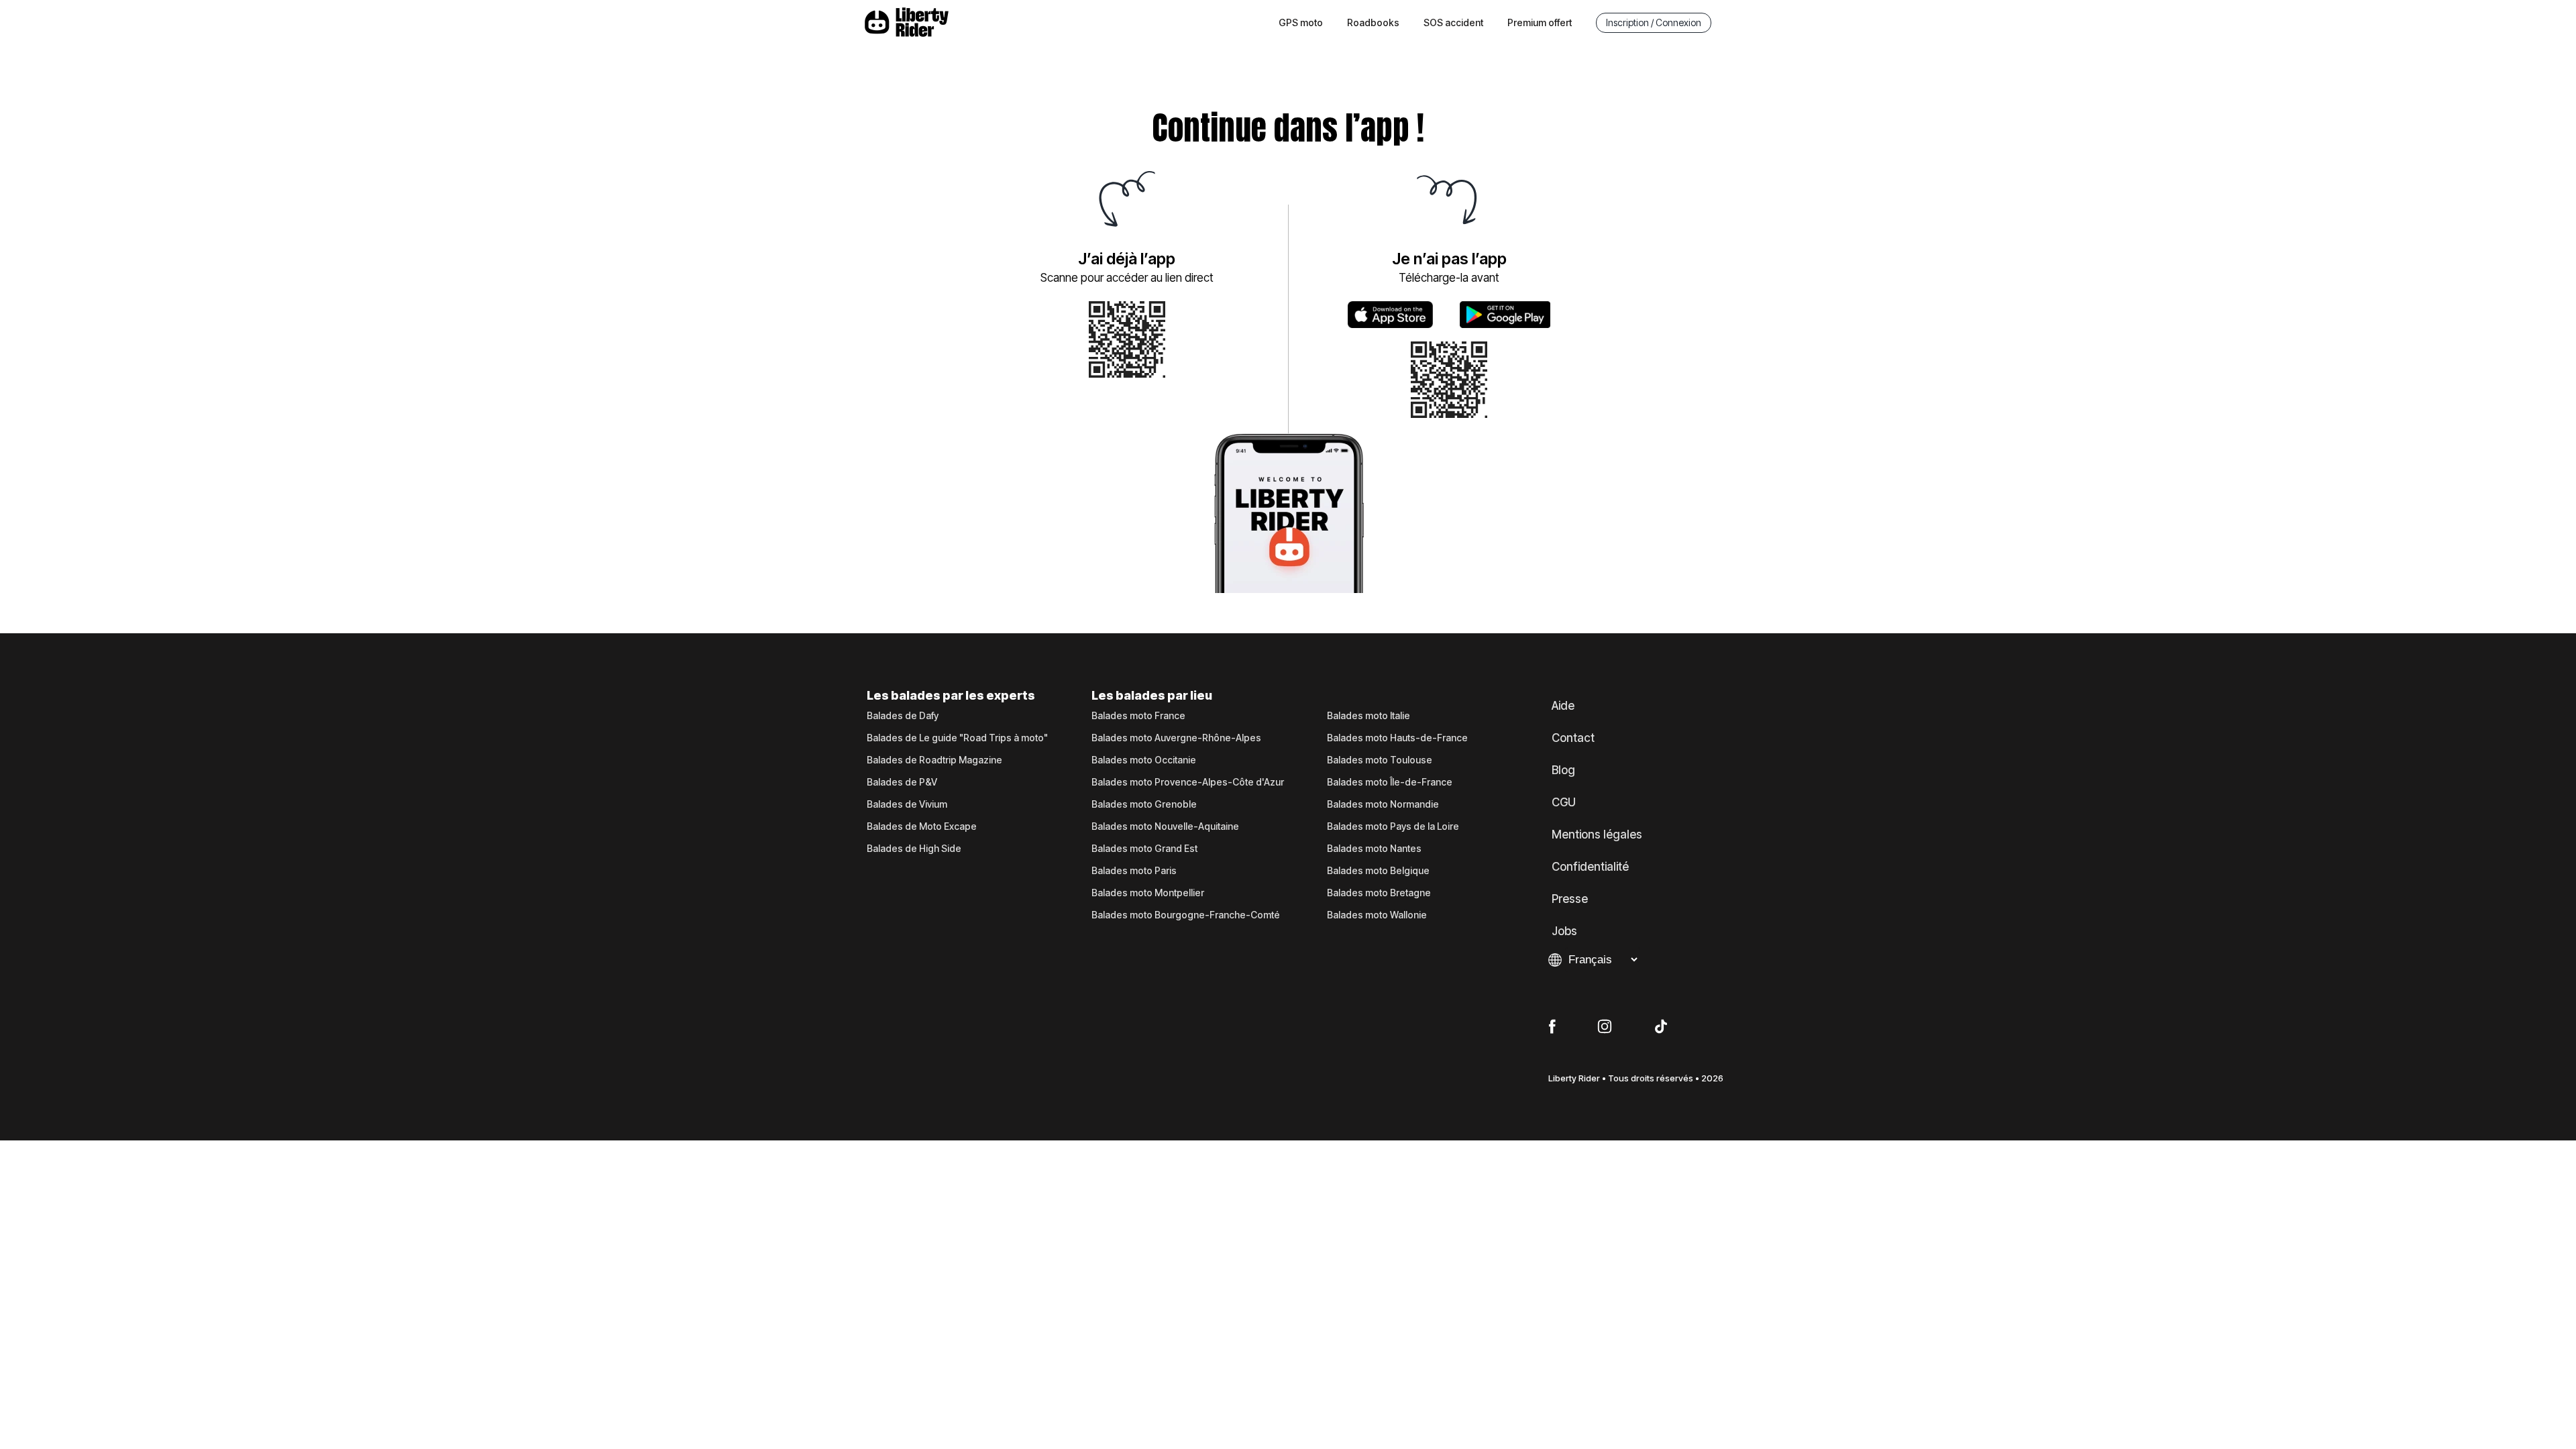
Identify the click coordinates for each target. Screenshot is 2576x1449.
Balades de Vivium (907, 804)
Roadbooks (1373, 22)
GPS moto (1301, 22)
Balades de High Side (914, 849)
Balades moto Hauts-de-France (1397, 738)
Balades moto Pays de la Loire (1393, 826)
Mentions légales (1597, 835)
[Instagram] (1605, 1027)
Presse (1570, 899)
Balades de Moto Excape (922, 826)
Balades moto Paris (1134, 871)
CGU (1564, 802)
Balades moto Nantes (1374, 849)
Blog (1563, 770)
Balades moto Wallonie (1377, 915)
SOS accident (1453, 22)
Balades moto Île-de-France (1390, 782)
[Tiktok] (1661, 1027)
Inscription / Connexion (1654, 22)
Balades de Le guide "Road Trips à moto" (957, 738)
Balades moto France (1138, 716)
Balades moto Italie (1368, 716)
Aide (1563, 706)
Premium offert (1540, 22)
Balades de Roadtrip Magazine (934, 760)
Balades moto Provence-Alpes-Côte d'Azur (1188, 782)
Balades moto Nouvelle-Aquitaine (1165, 826)
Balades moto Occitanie (1144, 760)
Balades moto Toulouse (1380, 760)
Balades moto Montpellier (1148, 893)
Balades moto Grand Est (1144, 849)
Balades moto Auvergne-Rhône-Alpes (1176, 738)
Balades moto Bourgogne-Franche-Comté (1186, 915)
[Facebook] (1552, 1027)
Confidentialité (1590, 867)
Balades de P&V (902, 782)
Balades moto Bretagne (1379, 893)
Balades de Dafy (903, 716)
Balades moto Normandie (1383, 804)
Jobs (1564, 931)
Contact (1573, 738)
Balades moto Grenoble (1144, 804)
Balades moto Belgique (1378, 871)
